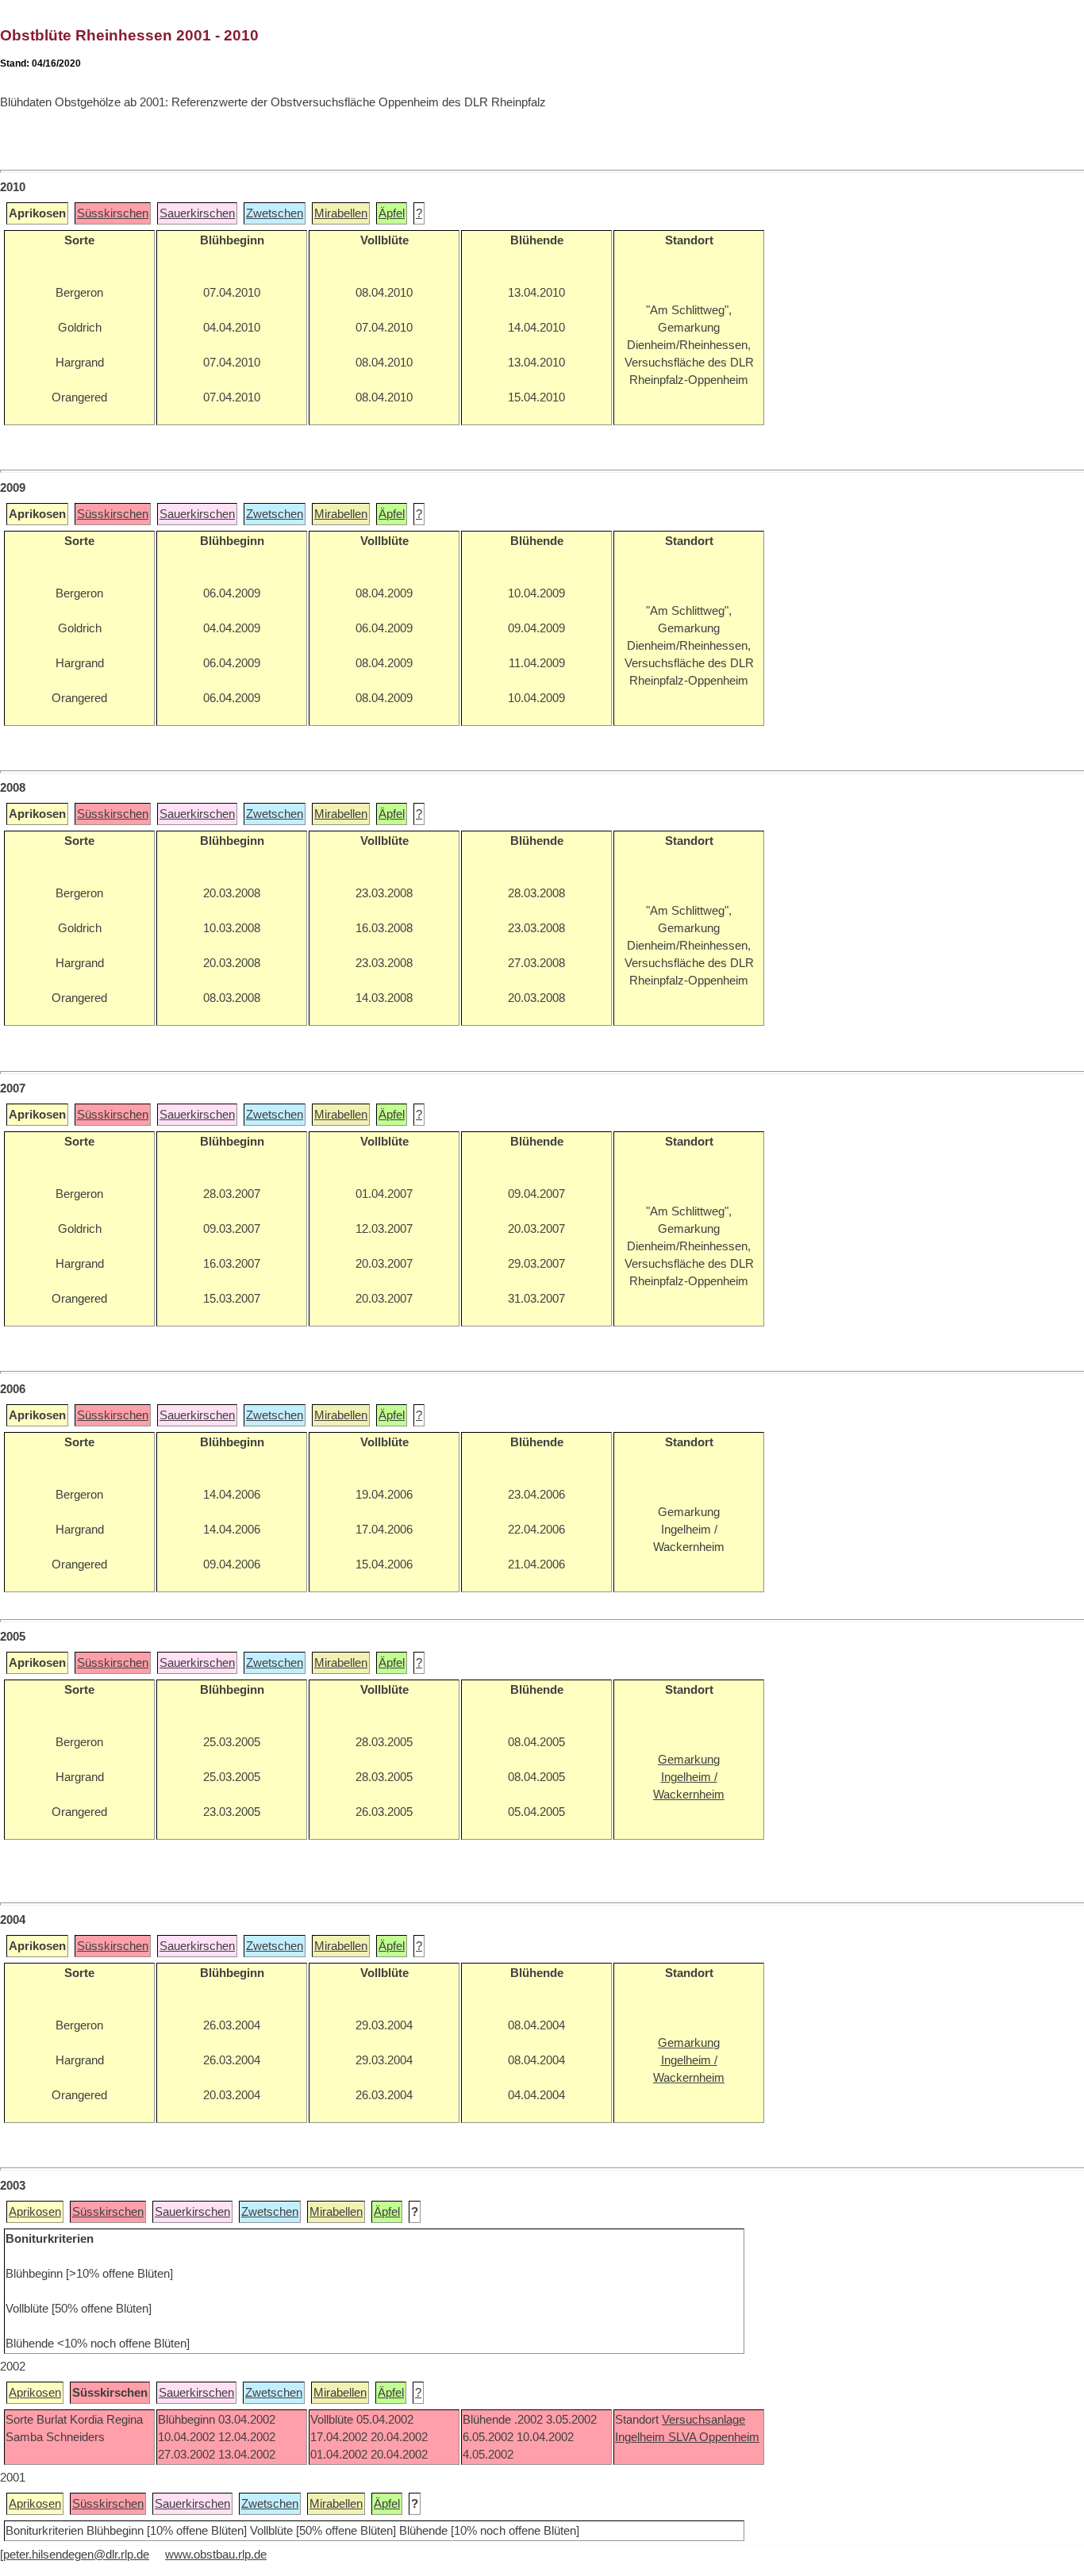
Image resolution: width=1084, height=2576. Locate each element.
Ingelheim (642, 2437)
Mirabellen (341, 213)
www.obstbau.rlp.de (216, 2555)
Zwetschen (275, 213)
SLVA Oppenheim (714, 2437)
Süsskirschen (113, 213)
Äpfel (392, 213)
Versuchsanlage (703, 2420)
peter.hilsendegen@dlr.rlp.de (76, 2555)
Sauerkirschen (197, 213)
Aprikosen (35, 2212)
